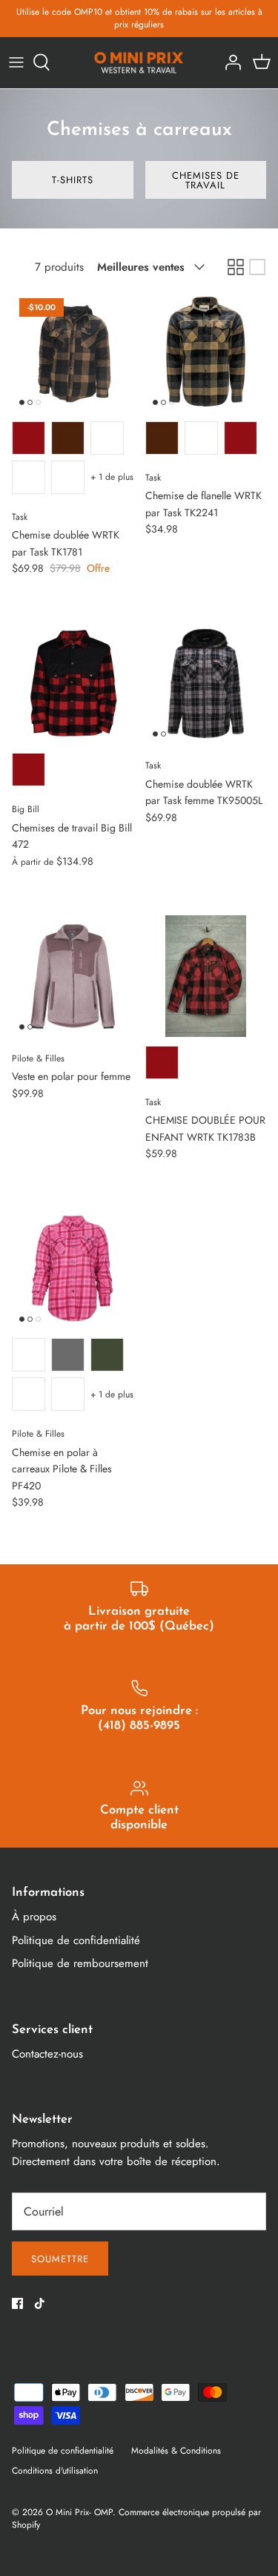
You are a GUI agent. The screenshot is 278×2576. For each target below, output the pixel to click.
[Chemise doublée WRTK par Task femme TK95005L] (206, 684)
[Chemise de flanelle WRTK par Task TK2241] (206, 352)
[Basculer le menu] (16, 62)
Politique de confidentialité (76, 1940)
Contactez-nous (47, 2054)
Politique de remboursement (80, 1963)
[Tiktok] (40, 2303)
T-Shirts (73, 180)
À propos (34, 1917)
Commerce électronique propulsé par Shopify (136, 2519)
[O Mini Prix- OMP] (139, 63)
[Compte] (229, 62)
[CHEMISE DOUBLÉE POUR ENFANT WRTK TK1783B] (206, 976)
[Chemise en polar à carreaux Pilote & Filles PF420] (73, 1269)
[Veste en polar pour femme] (73, 976)
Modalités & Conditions (176, 2451)
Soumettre (60, 2259)
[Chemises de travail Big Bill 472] (73, 684)
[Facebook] (17, 2303)
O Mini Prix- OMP (79, 2512)
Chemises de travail (206, 180)
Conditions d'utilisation (55, 2471)
